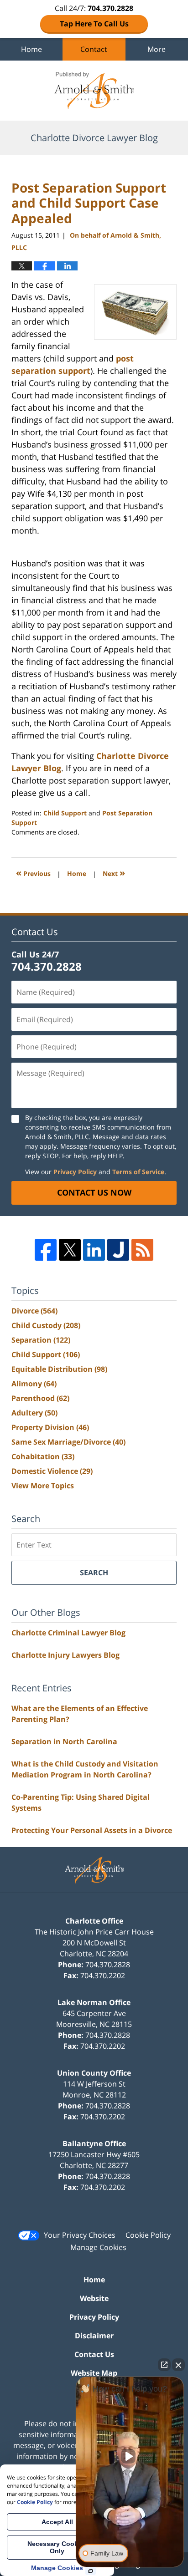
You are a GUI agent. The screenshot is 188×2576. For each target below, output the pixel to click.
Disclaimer (94, 2336)
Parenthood (40, 1398)
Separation (41, 1340)
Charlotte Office (94, 1921)
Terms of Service (138, 1172)
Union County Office (94, 2073)
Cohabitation (43, 1456)
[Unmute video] (130, 2456)
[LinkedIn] (94, 1250)
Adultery (34, 1413)
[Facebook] (46, 1250)
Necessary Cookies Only (57, 2547)
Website (94, 2298)
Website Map (94, 2373)
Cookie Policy (148, 2235)
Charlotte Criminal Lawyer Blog (68, 1633)
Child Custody (46, 1325)
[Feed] (142, 1250)
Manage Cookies (98, 2247)
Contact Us (94, 2354)
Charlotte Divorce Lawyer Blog (94, 91)
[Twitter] (70, 1250)
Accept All (57, 2522)
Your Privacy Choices (80, 2235)
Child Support (65, 813)
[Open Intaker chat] (91, 2571)
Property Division (50, 1427)
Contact (94, 49)
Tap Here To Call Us (94, 24)
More (157, 49)
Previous (33, 873)
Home (31, 49)
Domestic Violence (52, 1471)
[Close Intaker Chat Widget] (178, 2365)
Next (114, 873)
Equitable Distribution (59, 1369)
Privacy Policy (75, 1172)
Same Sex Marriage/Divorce (68, 1442)
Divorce (34, 1311)
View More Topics (43, 1486)
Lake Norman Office (94, 2002)
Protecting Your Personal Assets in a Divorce (92, 1830)
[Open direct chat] (164, 2365)
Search (94, 1573)
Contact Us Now (94, 1192)
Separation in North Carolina (64, 1741)
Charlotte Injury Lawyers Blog (65, 1655)
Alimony (34, 1384)
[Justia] (118, 1250)
